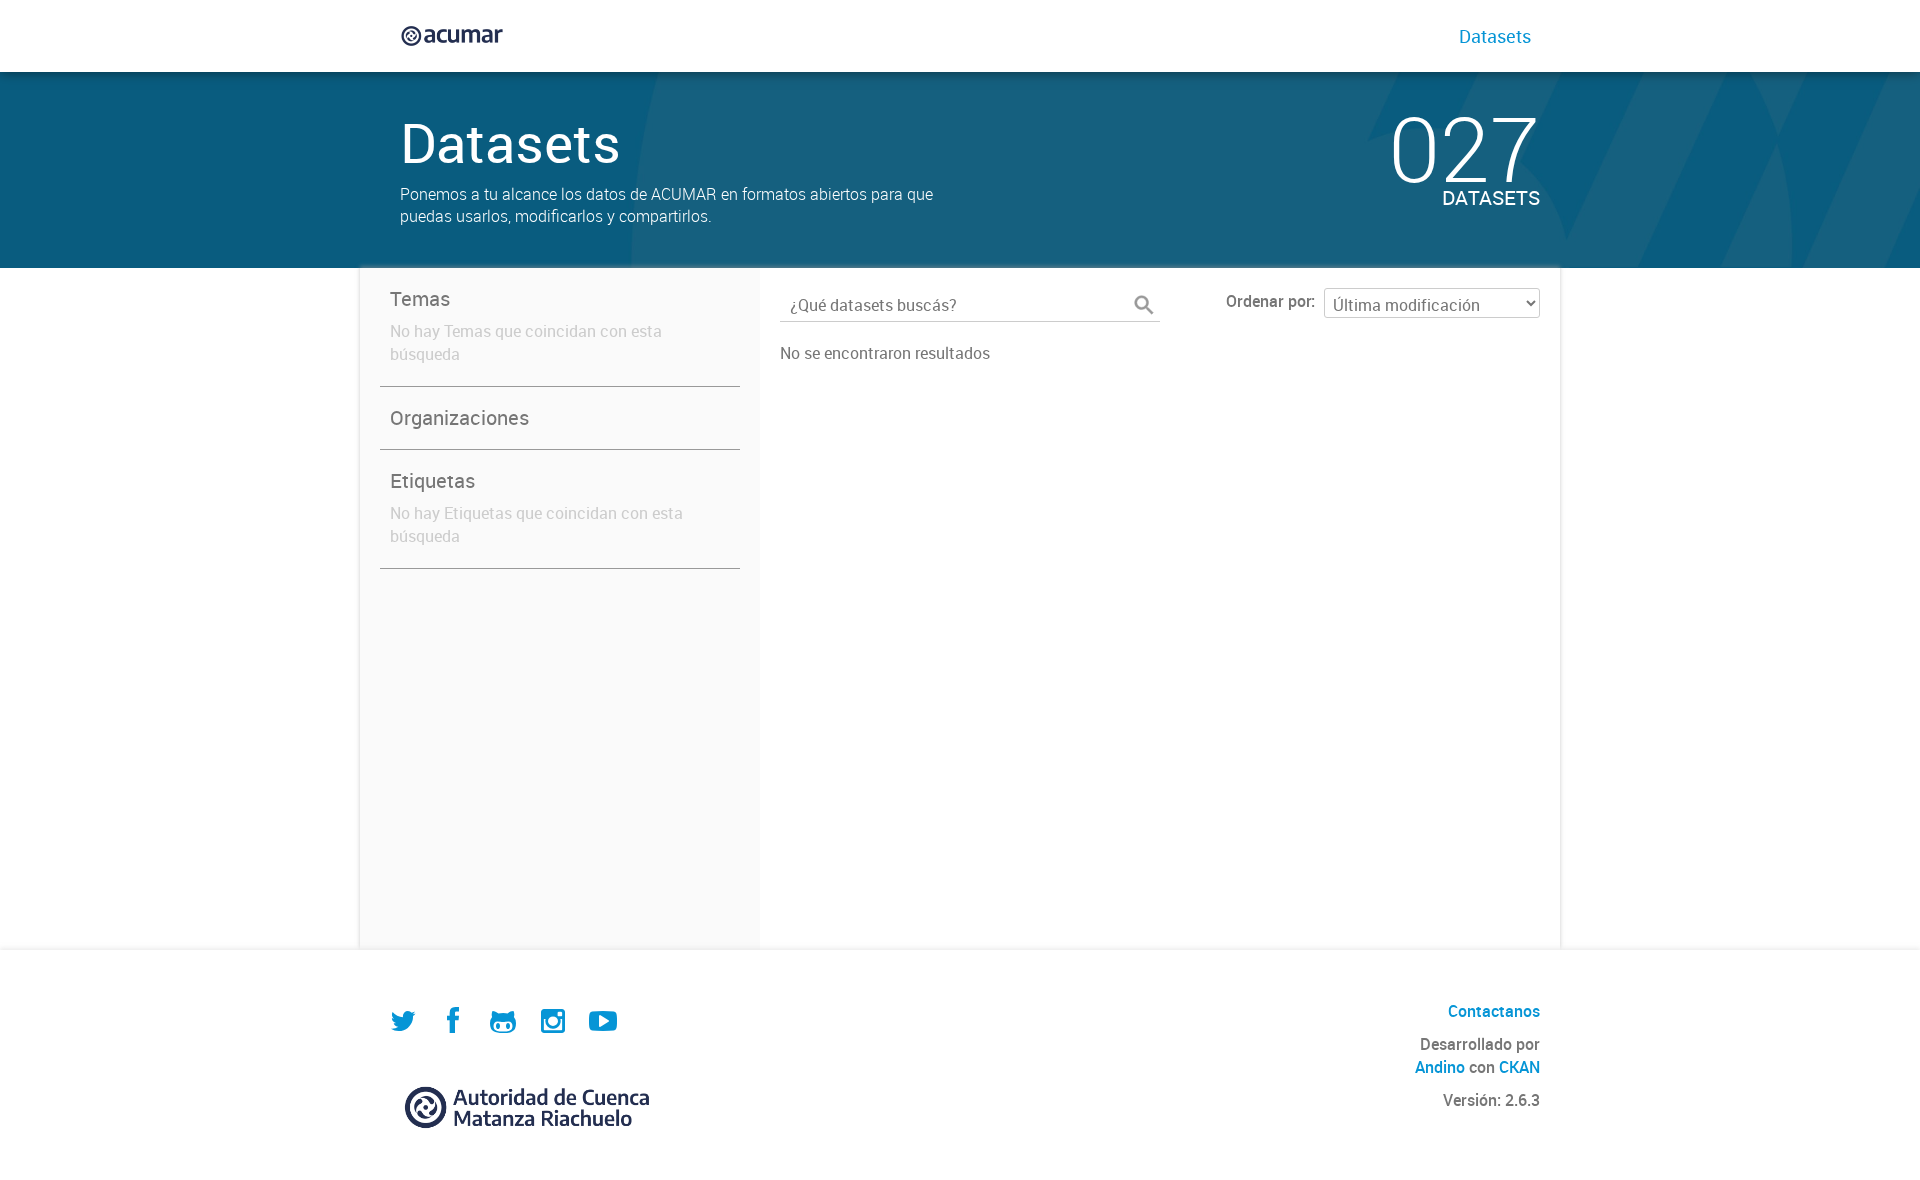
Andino (1440, 1067)
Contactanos (1494, 1011)
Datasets (1495, 36)
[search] (1144, 305)
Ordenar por (1268, 301)
